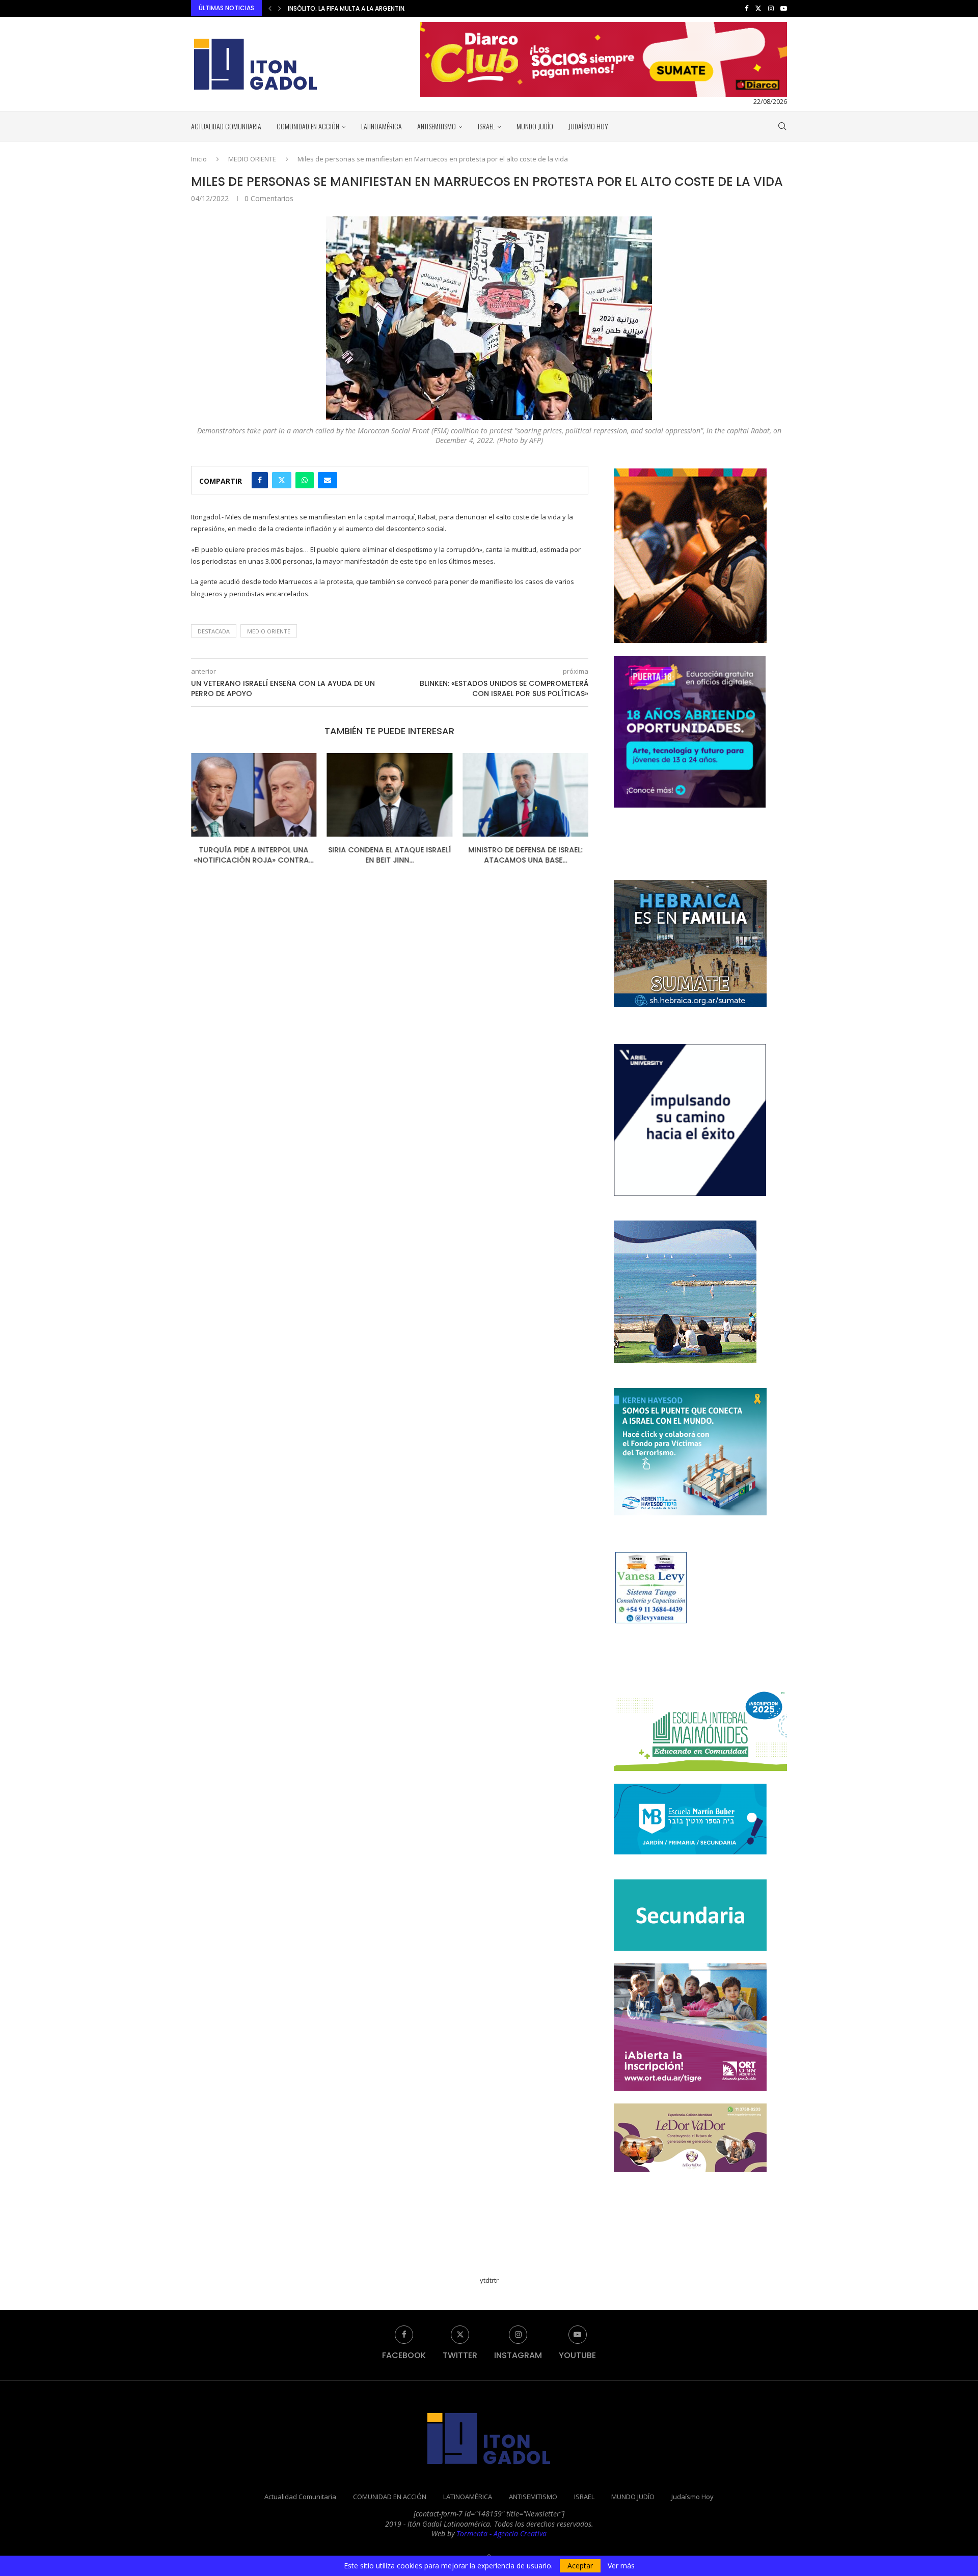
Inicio (199, 159)
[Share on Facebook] (260, 480)
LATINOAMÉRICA (382, 126)
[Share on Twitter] (282, 480)
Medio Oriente (269, 631)
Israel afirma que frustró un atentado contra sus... (525, 855)
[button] (270, 8)
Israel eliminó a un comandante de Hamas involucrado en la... (388, 8)
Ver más (621, 2566)
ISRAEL (486, 126)
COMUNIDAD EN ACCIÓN (308, 126)
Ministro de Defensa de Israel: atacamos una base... (390, 855)
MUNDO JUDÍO (535, 126)
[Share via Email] (328, 480)
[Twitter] (758, 8)
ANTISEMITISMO (437, 126)
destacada (214, 631)
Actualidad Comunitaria (226, 126)
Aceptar (580, 2566)
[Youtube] (784, 8)
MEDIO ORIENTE (252, 159)
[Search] (782, 126)
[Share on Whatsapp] (305, 480)
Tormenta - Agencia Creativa (501, 2533)
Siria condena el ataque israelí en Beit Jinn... (254, 855)
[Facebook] (746, 8)
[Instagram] (771, 8)
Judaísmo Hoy (588, 126)
